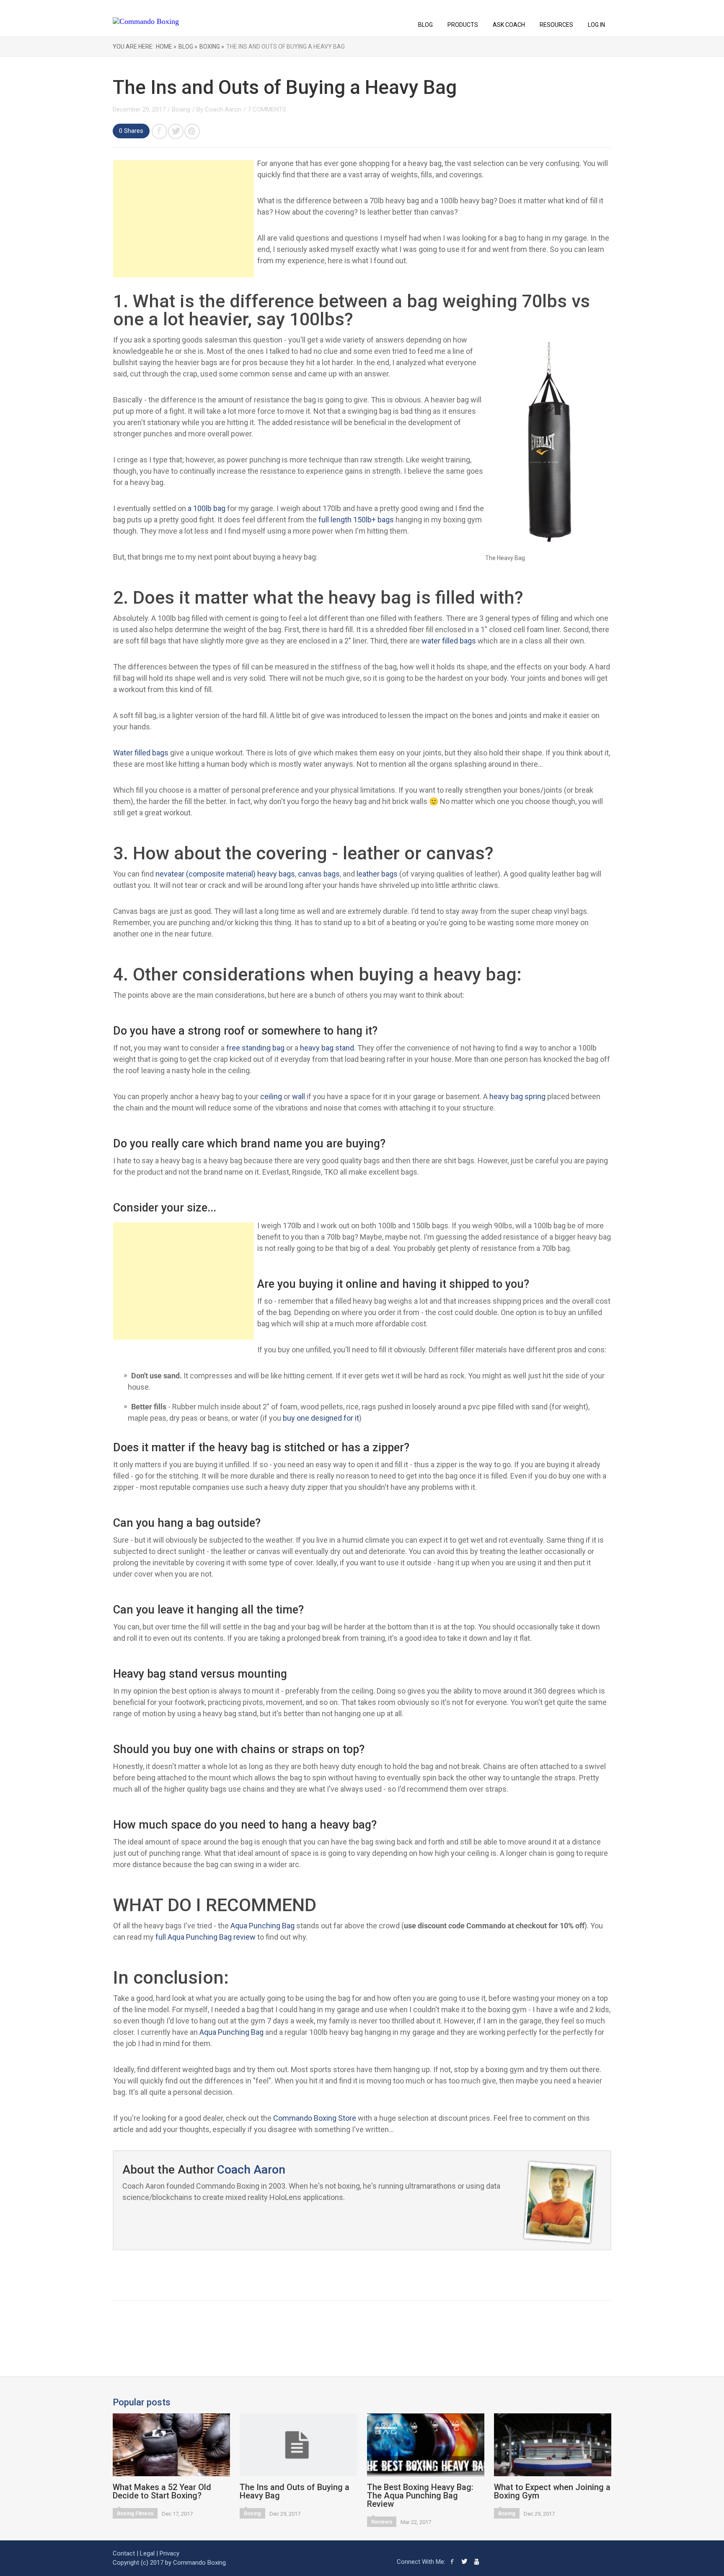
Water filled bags (141, 753)
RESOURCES (556, 25)
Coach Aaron (223, 109)
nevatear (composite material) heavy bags (225, 874)
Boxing (181, 109)
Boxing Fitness (135, 2513)
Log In (596, 25)
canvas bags (319, 874)
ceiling (271, 1096)
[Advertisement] (184, 219)
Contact (124, 2553)
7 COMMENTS (267, 109)
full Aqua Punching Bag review (206, 1937)
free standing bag (255, 1048)
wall (299, 1096)
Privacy (169, 2553)
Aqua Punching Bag (262, 1926)
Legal (147, 2553)
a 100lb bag (207, 508)
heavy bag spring (517, 1096)
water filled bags (449, 641)
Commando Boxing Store (315, 2118)
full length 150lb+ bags (356, 520)
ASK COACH (509, 25)
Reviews (382, 2522)
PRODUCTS (463, 25)
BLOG (425, 25)
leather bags (377, 874)
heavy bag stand (327, 1048)
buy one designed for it (321, 1418)
